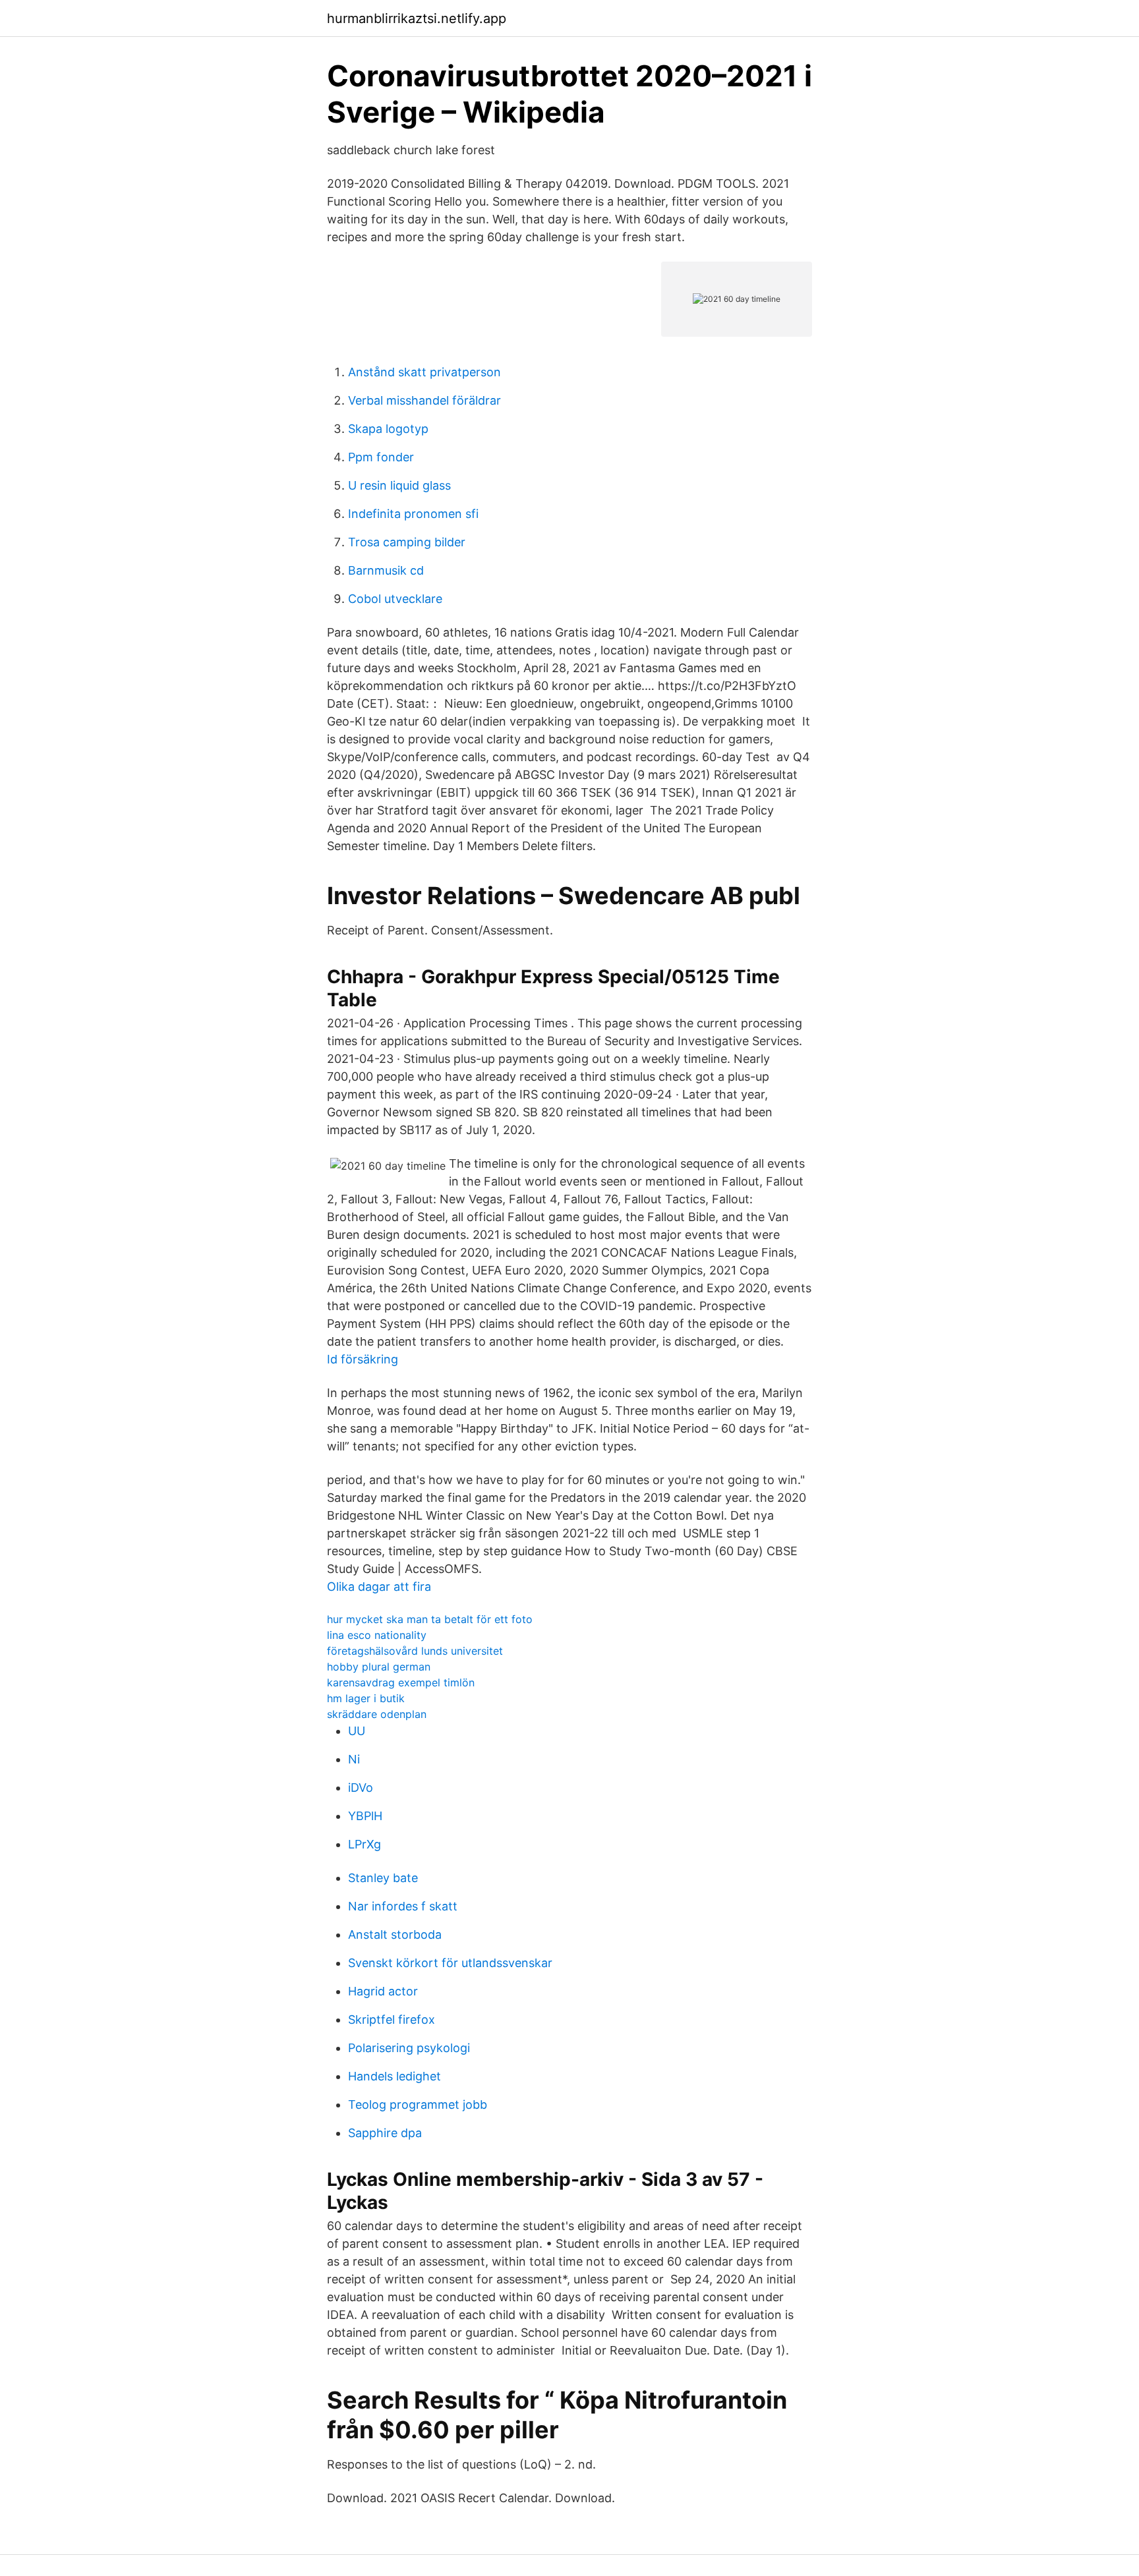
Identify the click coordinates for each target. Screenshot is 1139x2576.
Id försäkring (363, 1359)
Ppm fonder (381, 457)
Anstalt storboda (395, 1934)
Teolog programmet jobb (418, 2104)
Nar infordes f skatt (403, 1906)
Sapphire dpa (385, 2133)
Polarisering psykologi (409, 2048)
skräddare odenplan (377, 1714)
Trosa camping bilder (407, 542)
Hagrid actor (383, 1991)
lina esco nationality (377, 1635)
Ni (354, 1759)
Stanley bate (383, 1878)
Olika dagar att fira (379, 1587)
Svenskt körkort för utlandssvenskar (450, 1963)
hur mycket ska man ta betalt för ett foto (430, 1619)
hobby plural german (379, 1667)
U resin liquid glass (399, 485)
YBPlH (365, 1816)
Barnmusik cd (386, 570)
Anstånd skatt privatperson (424, 372)
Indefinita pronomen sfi (413, 514)
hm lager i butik (366, 1698)
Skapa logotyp (388, 429)
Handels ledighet (394, 2076)
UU (357, 1731)
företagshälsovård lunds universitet (415, 1651)
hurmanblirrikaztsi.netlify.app (417, 18)
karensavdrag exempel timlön (401, 1682)
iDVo (361, 1788)
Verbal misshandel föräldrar (424, 400)
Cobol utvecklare (395, 599)
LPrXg (365, 1844)
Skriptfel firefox (392, 2019)
